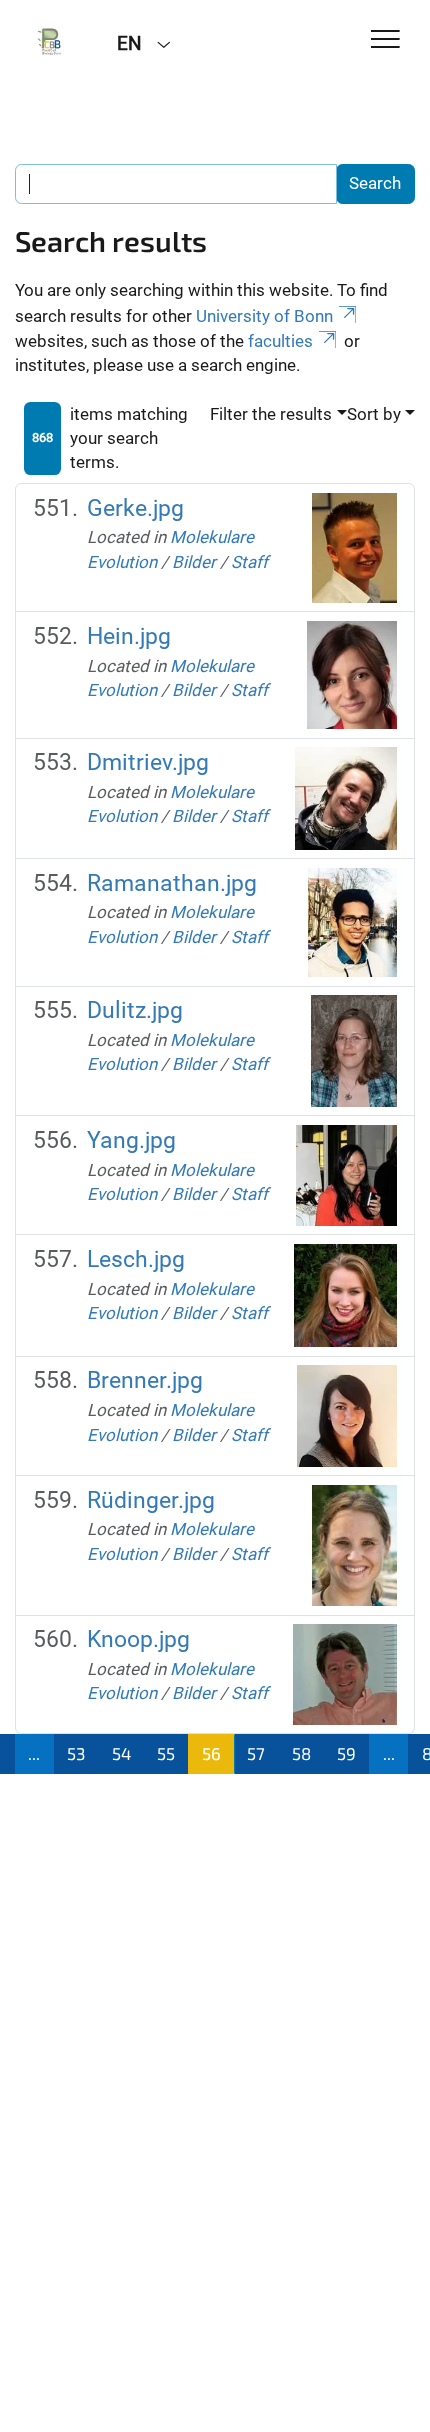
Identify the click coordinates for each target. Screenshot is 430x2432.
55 (166, 1753)
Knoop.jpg (138, 1639)
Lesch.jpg (136, 1259)
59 (346, 1753)
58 (301, 1753)
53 (76, 1753)
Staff (249, 562)
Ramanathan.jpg (172, 883)
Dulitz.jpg (135, 1010)
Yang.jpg (131, 1140)
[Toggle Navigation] (385, 40)
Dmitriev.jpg (148, 762)
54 (121, 1753)
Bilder (194, 562)
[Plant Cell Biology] (51, 42)
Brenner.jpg (145, 1380)
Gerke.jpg (135, 508)
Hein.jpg (129, 636)
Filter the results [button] (271, 414)
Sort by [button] (374, 414)
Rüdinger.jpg (151, 1500)
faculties (280, 341)
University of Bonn (264, 316)
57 (256, 1753)
